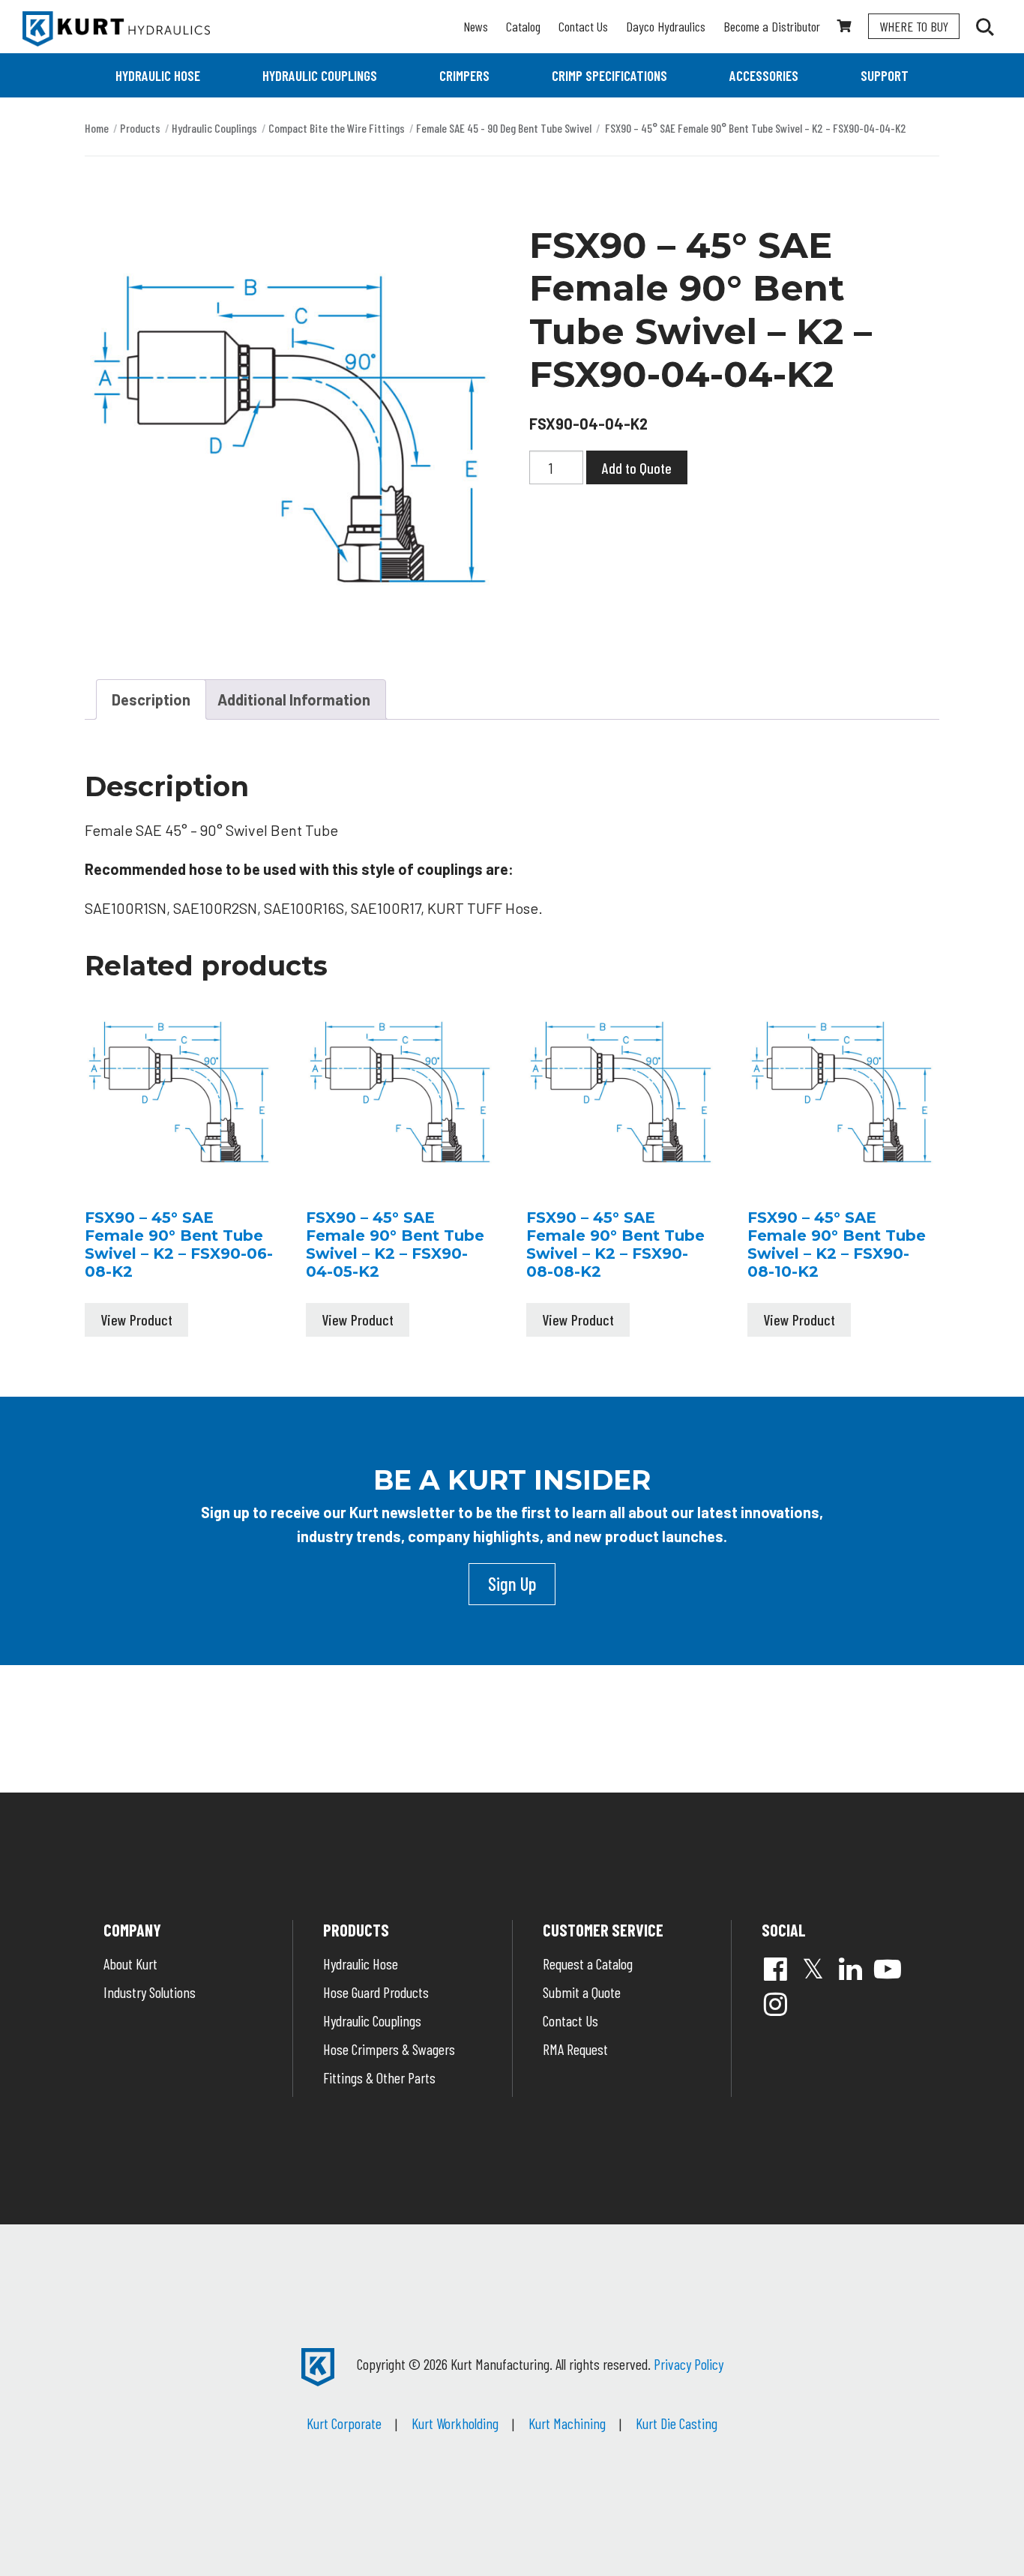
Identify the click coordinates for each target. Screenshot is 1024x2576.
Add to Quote (637, 468)
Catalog (523, 26)
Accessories (764, 75)
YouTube (888, 1969)
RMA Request (575, 2049)
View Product (136, 1319)
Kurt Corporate (344, 2423)
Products (140, 128)
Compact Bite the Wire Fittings (337, 128)
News (476, 26)
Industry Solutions (150, 1992)
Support (885, 75)
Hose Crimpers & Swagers (389, 2049)
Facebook (775, 1969)
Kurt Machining (567, 2423)
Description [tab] (151, 699)
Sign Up (512, 1583)
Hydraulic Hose (158, 75)
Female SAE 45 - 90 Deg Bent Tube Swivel (504, 128)
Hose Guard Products (376, 1992)
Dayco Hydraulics (666, 26)
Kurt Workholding (455, 2423)
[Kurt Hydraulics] (116, 29)
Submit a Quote (582, 1992)
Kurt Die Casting (677, 2423)
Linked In (850, 1969)
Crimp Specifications (609, 75)
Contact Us (583, 26)
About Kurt (130, 1963)
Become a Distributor (772, 26)
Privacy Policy (689, 2364)
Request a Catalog (588, 1963)
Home (97, 128)
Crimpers (464, 75)
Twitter (813, 1969)
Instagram (775, 2004)
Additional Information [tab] (294, 699)
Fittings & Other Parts (379, 2077)
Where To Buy (914, 26)
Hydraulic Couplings (320, 75)
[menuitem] (158, 75)
